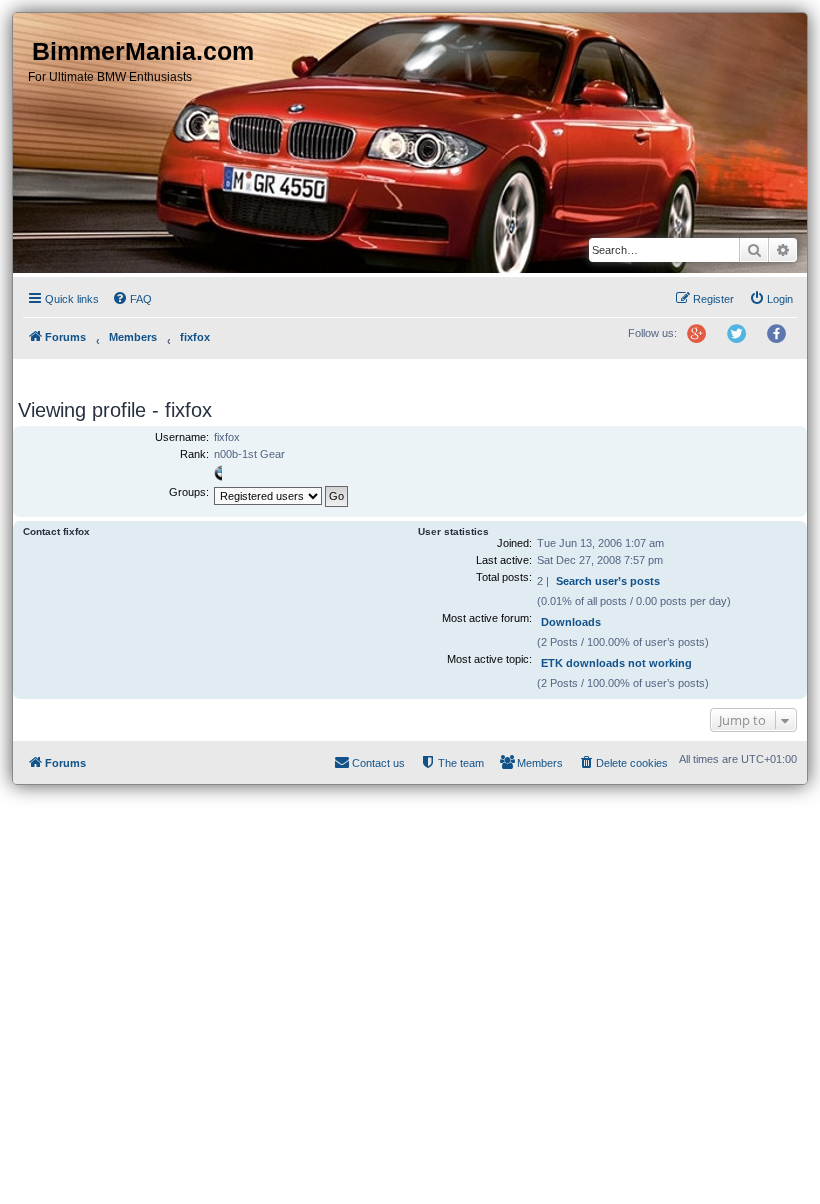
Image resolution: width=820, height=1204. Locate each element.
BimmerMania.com (143, 51)
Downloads (571, 622)
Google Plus (704, 342)
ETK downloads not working (616, 663)
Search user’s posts (608, 581)
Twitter (744, 342)
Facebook (783, 342)
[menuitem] (132, 299)
